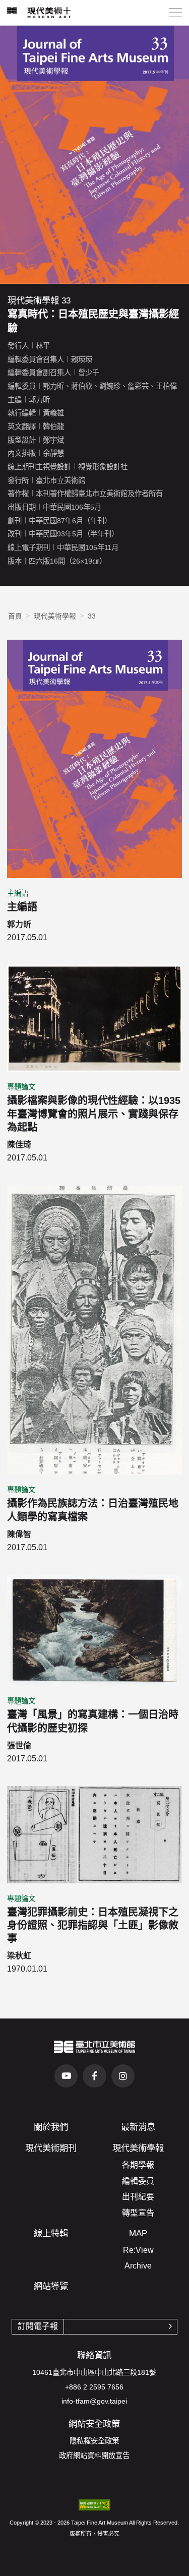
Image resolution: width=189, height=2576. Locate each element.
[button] (175, 13)
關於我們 (51, 2127)
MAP (138, 2233)
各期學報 (138, 2165)
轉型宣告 (138, 2213)
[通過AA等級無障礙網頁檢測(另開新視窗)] (94, 2505)
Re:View (138, 2250)
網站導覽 (51, 2286)
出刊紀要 (138, 2197)
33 (92, 616)
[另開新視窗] (95, 2047)
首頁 (15, 616)
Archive (138, 2266)
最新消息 (138, 2127)
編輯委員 (138, 2181)
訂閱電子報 (38, 2326)
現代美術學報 (55, 616)
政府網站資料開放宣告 (94, 2456)
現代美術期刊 (51, 2148)
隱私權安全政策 (94, 2441)
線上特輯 (51, 2233)
